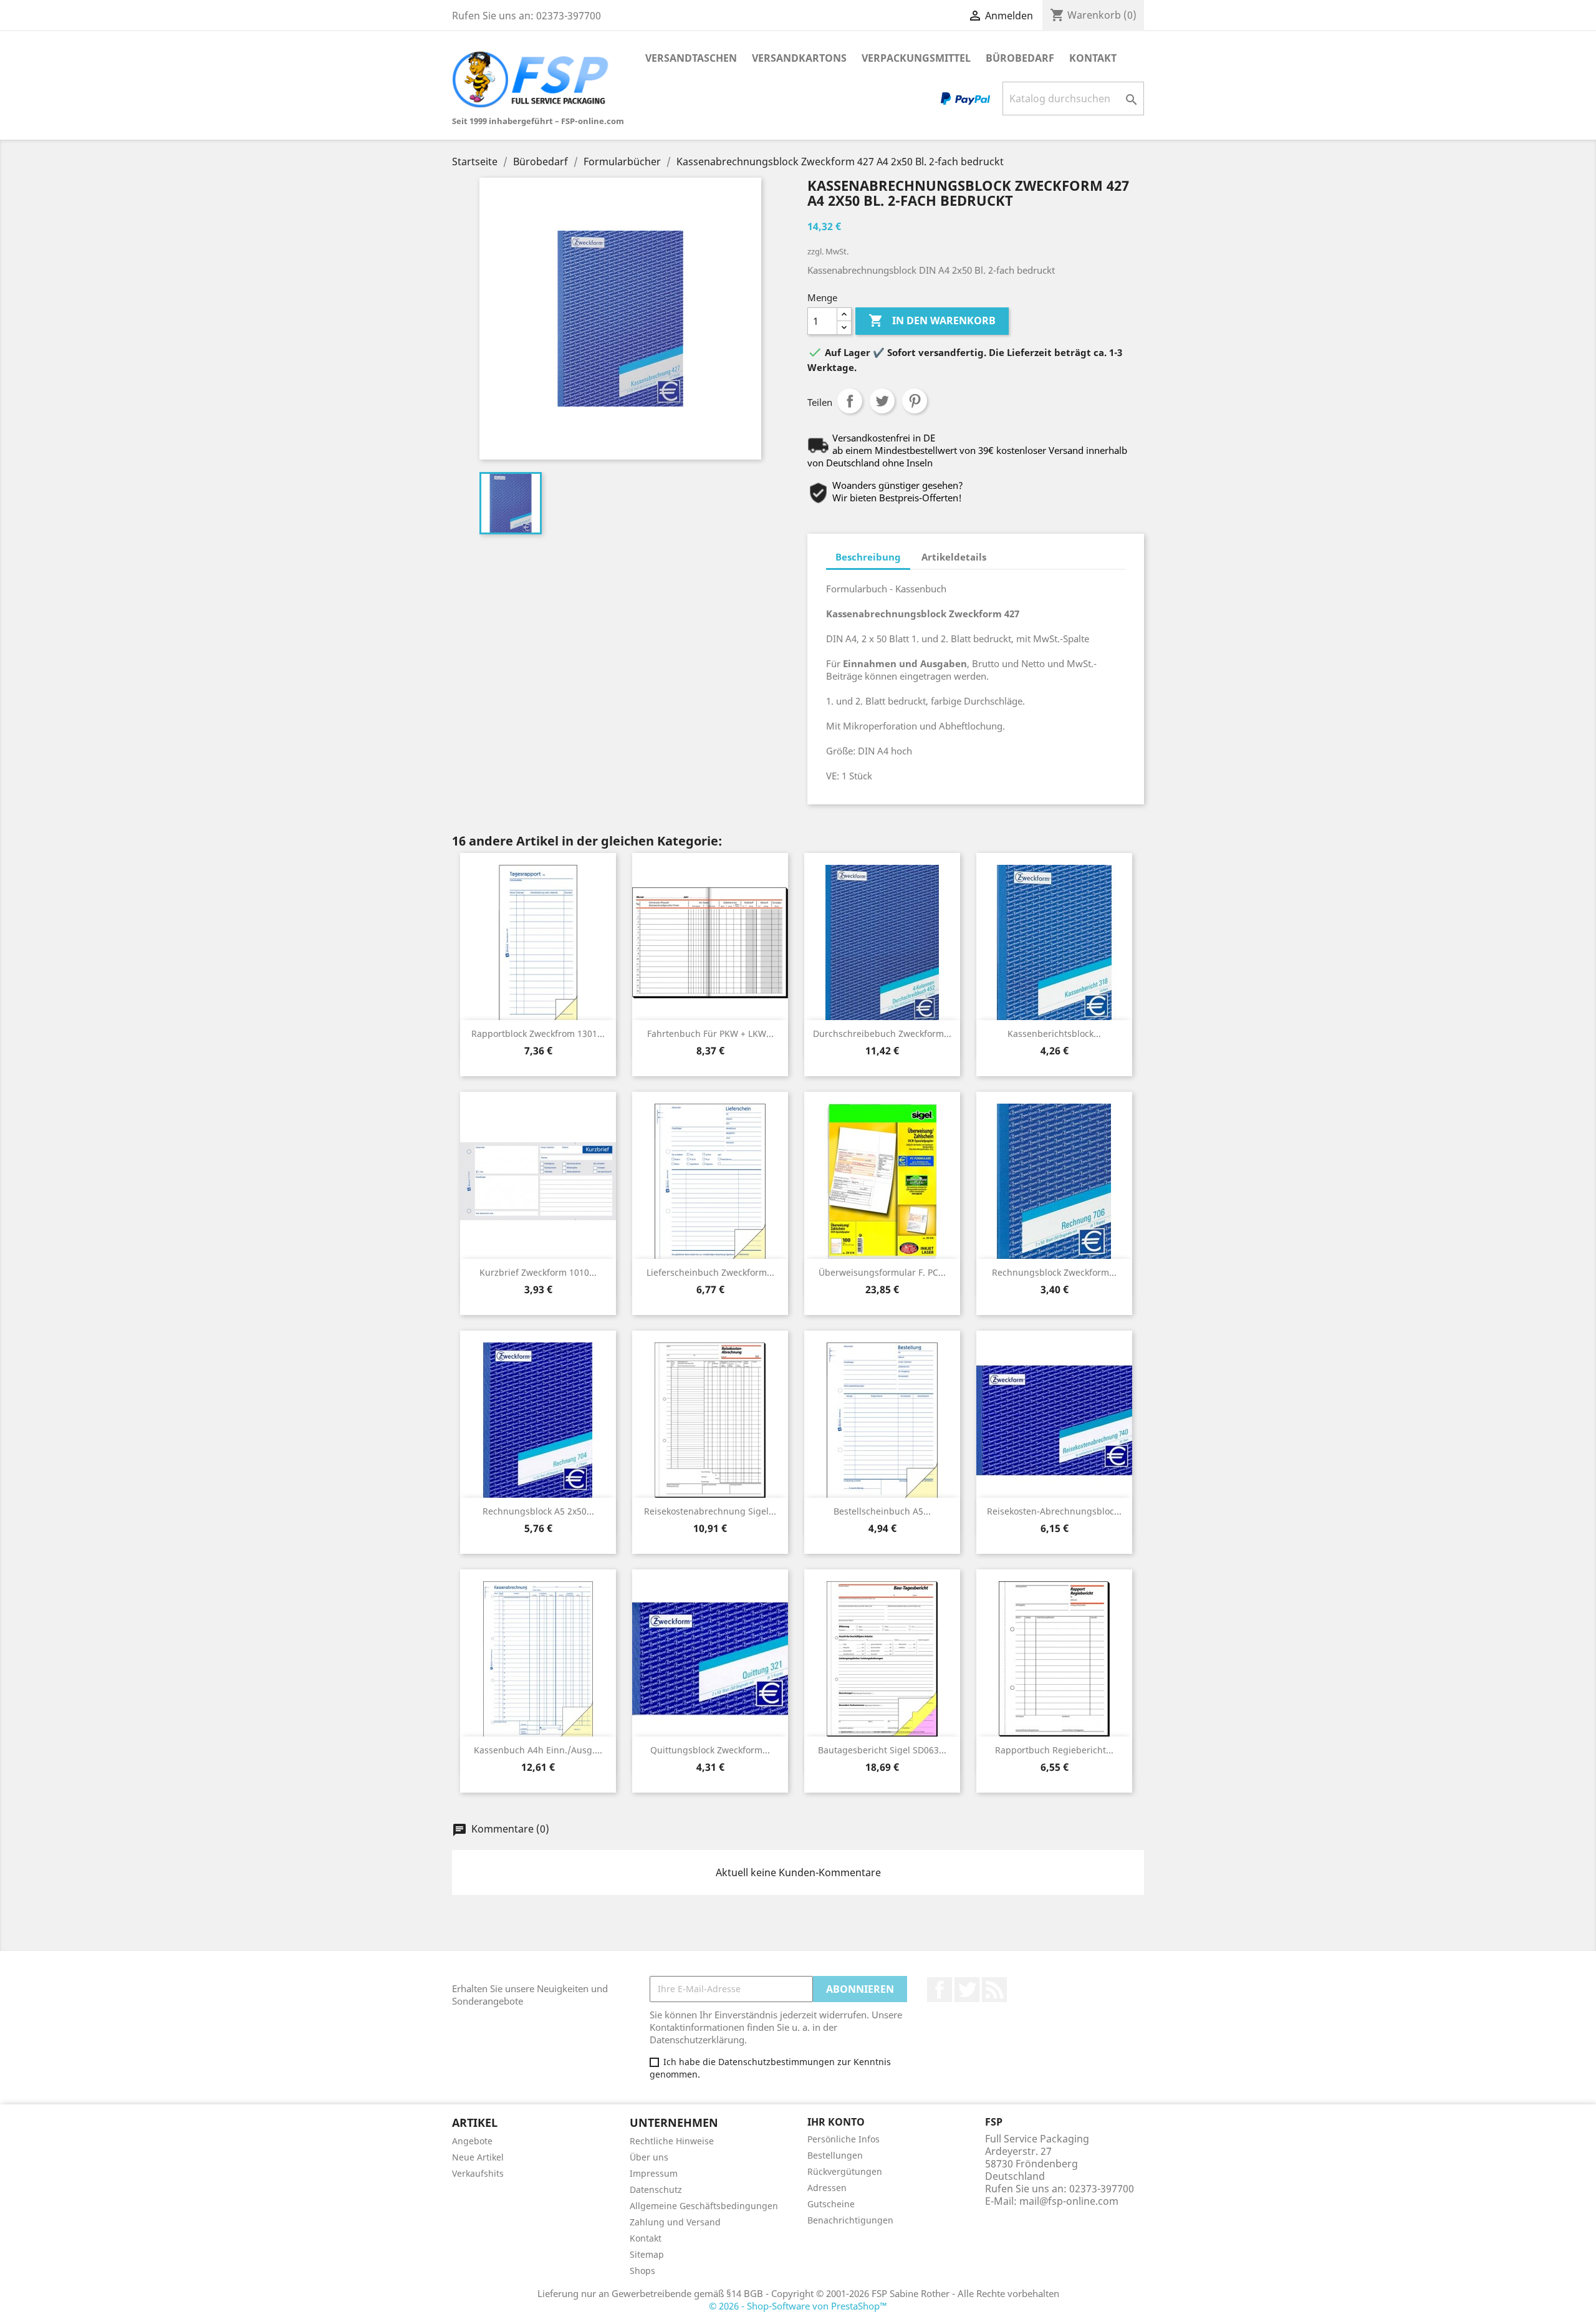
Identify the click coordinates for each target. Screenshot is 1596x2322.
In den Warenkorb (932, 320)
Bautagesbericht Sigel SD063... (882, 1750)
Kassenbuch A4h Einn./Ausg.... (538, 1750)
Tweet (882, 401)
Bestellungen (835, 2155)
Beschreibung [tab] (868, 557)
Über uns (649, 2157)
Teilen (850, 401)
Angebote (472, 2141)
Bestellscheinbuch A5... (882, 1511)
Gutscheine (831, 2204)
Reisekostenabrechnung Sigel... (710, 1511)
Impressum (654, 2173)
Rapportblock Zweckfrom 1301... (538, 1033)
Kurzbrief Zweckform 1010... (538, 1272)
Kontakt (1093, 58)
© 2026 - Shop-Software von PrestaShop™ (798, 2306)
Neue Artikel (478, 2157)
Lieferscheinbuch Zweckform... (710, 1272)
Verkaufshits (478, 2173)
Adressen (827, 2188)
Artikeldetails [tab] (954, 557)
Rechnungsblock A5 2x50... (538, 1511)
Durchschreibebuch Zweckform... (882, 1033)
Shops (642, 2271)
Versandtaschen (691, 58)
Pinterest (915, 401)
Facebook (940, 1990)
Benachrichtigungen (850, 2220)
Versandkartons (799, 58)
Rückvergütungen (845, 2171)
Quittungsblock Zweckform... (710, 1750)
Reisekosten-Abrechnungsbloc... (1054, 1511)
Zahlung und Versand (675, 2222)
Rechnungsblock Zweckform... (1054, 1272)
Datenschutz (656, 2190)
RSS (994, 1990)
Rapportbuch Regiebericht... (1054, 1750)
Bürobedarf (1020, 58)
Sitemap (647, 2254)
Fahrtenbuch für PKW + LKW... (710, 1033)
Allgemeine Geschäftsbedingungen (704, 2206)
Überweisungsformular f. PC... (882, 1272)
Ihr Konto (836, 2122)
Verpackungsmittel (916, 58)
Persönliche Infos (844, 2139)
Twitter (967, 1990)
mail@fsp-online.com (1069, 2201)
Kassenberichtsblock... (1054, 1033)
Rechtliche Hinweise (672, 2141)
